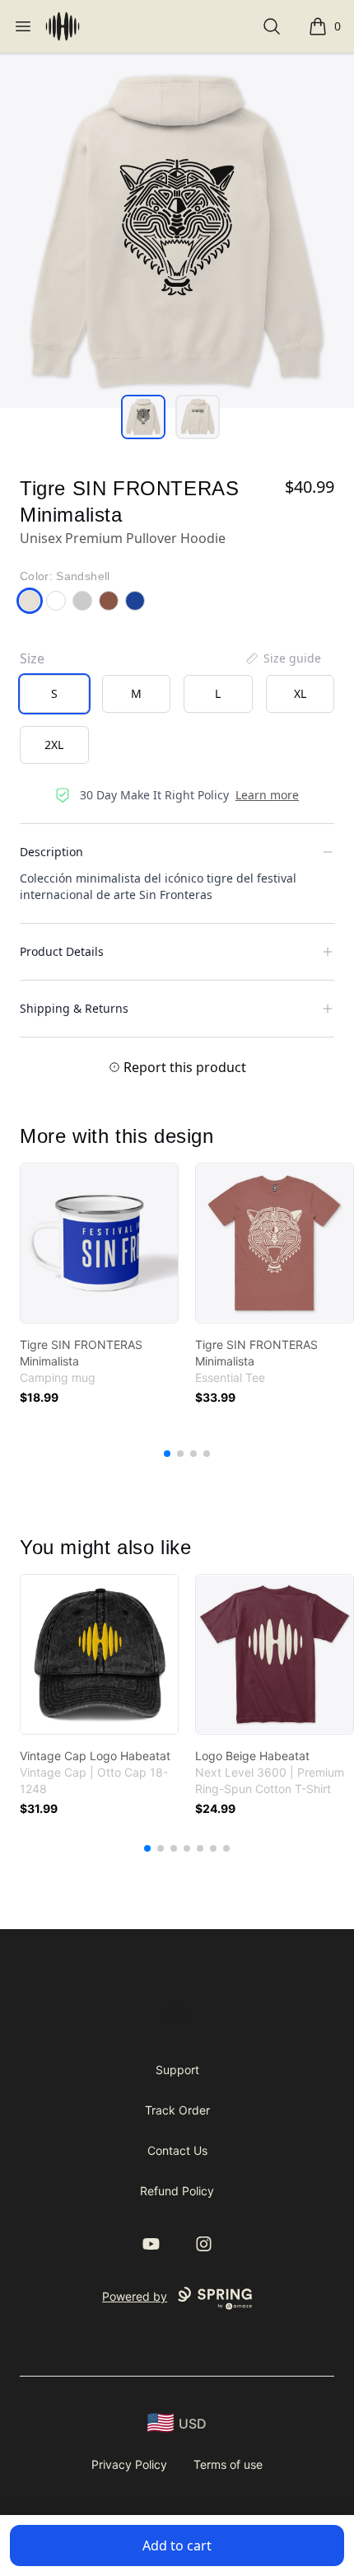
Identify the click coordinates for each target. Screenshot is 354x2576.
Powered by (135, 2296)
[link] (99, 1243)
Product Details (62, 951)
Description (51, 852)
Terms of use (228, 2464)
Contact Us (177, 2150)
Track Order (177, 2110)
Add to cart (177, 2546)
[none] (282, 658)
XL (300, 693)
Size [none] (32, 658)
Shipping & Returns (74, 1008)
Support (177, 2070)
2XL (54, 745)
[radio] (54, 694)
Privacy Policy (129, 2464)
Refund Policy (177, 2191)
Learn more (267, 795)
